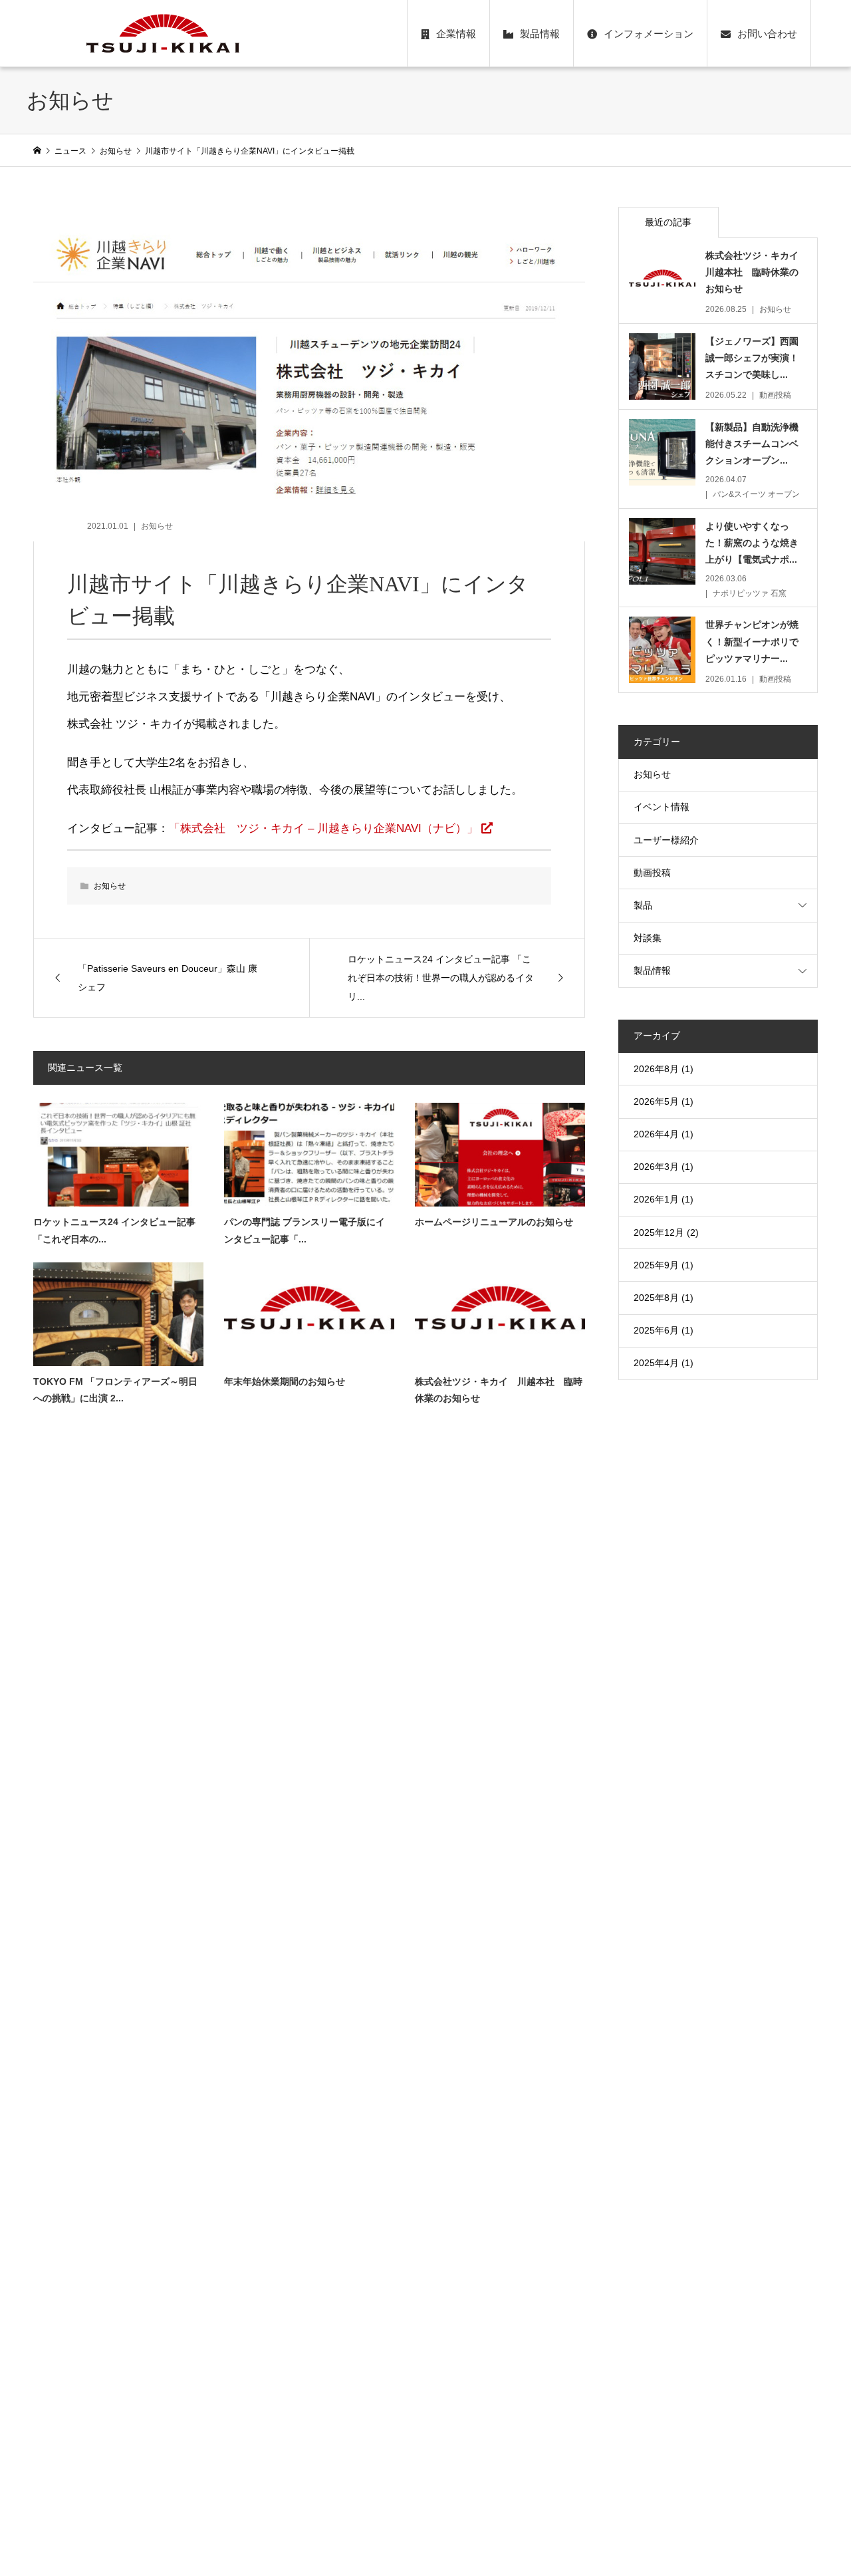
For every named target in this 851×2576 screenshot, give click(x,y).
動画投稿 (652, 873)
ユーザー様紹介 (666, 840)
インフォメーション (649, 34)
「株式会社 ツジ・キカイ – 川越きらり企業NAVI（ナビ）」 (323, 828)
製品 (643, 905)
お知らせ (157, 526)
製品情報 (540, 34)
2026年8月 (656, 1069)
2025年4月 (656, 1363)
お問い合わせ (767, 34)
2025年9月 (656, 1265)
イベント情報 (662, 807)
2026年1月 (656, 1199)
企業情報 (456, 34)
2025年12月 (659, 1232)
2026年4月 (656, 1134)
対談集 (648, 938)
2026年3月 (656, 1167)
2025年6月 (656, 1330)
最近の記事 (668, 222)
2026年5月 (656, 1101)
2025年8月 (656, 1298)
